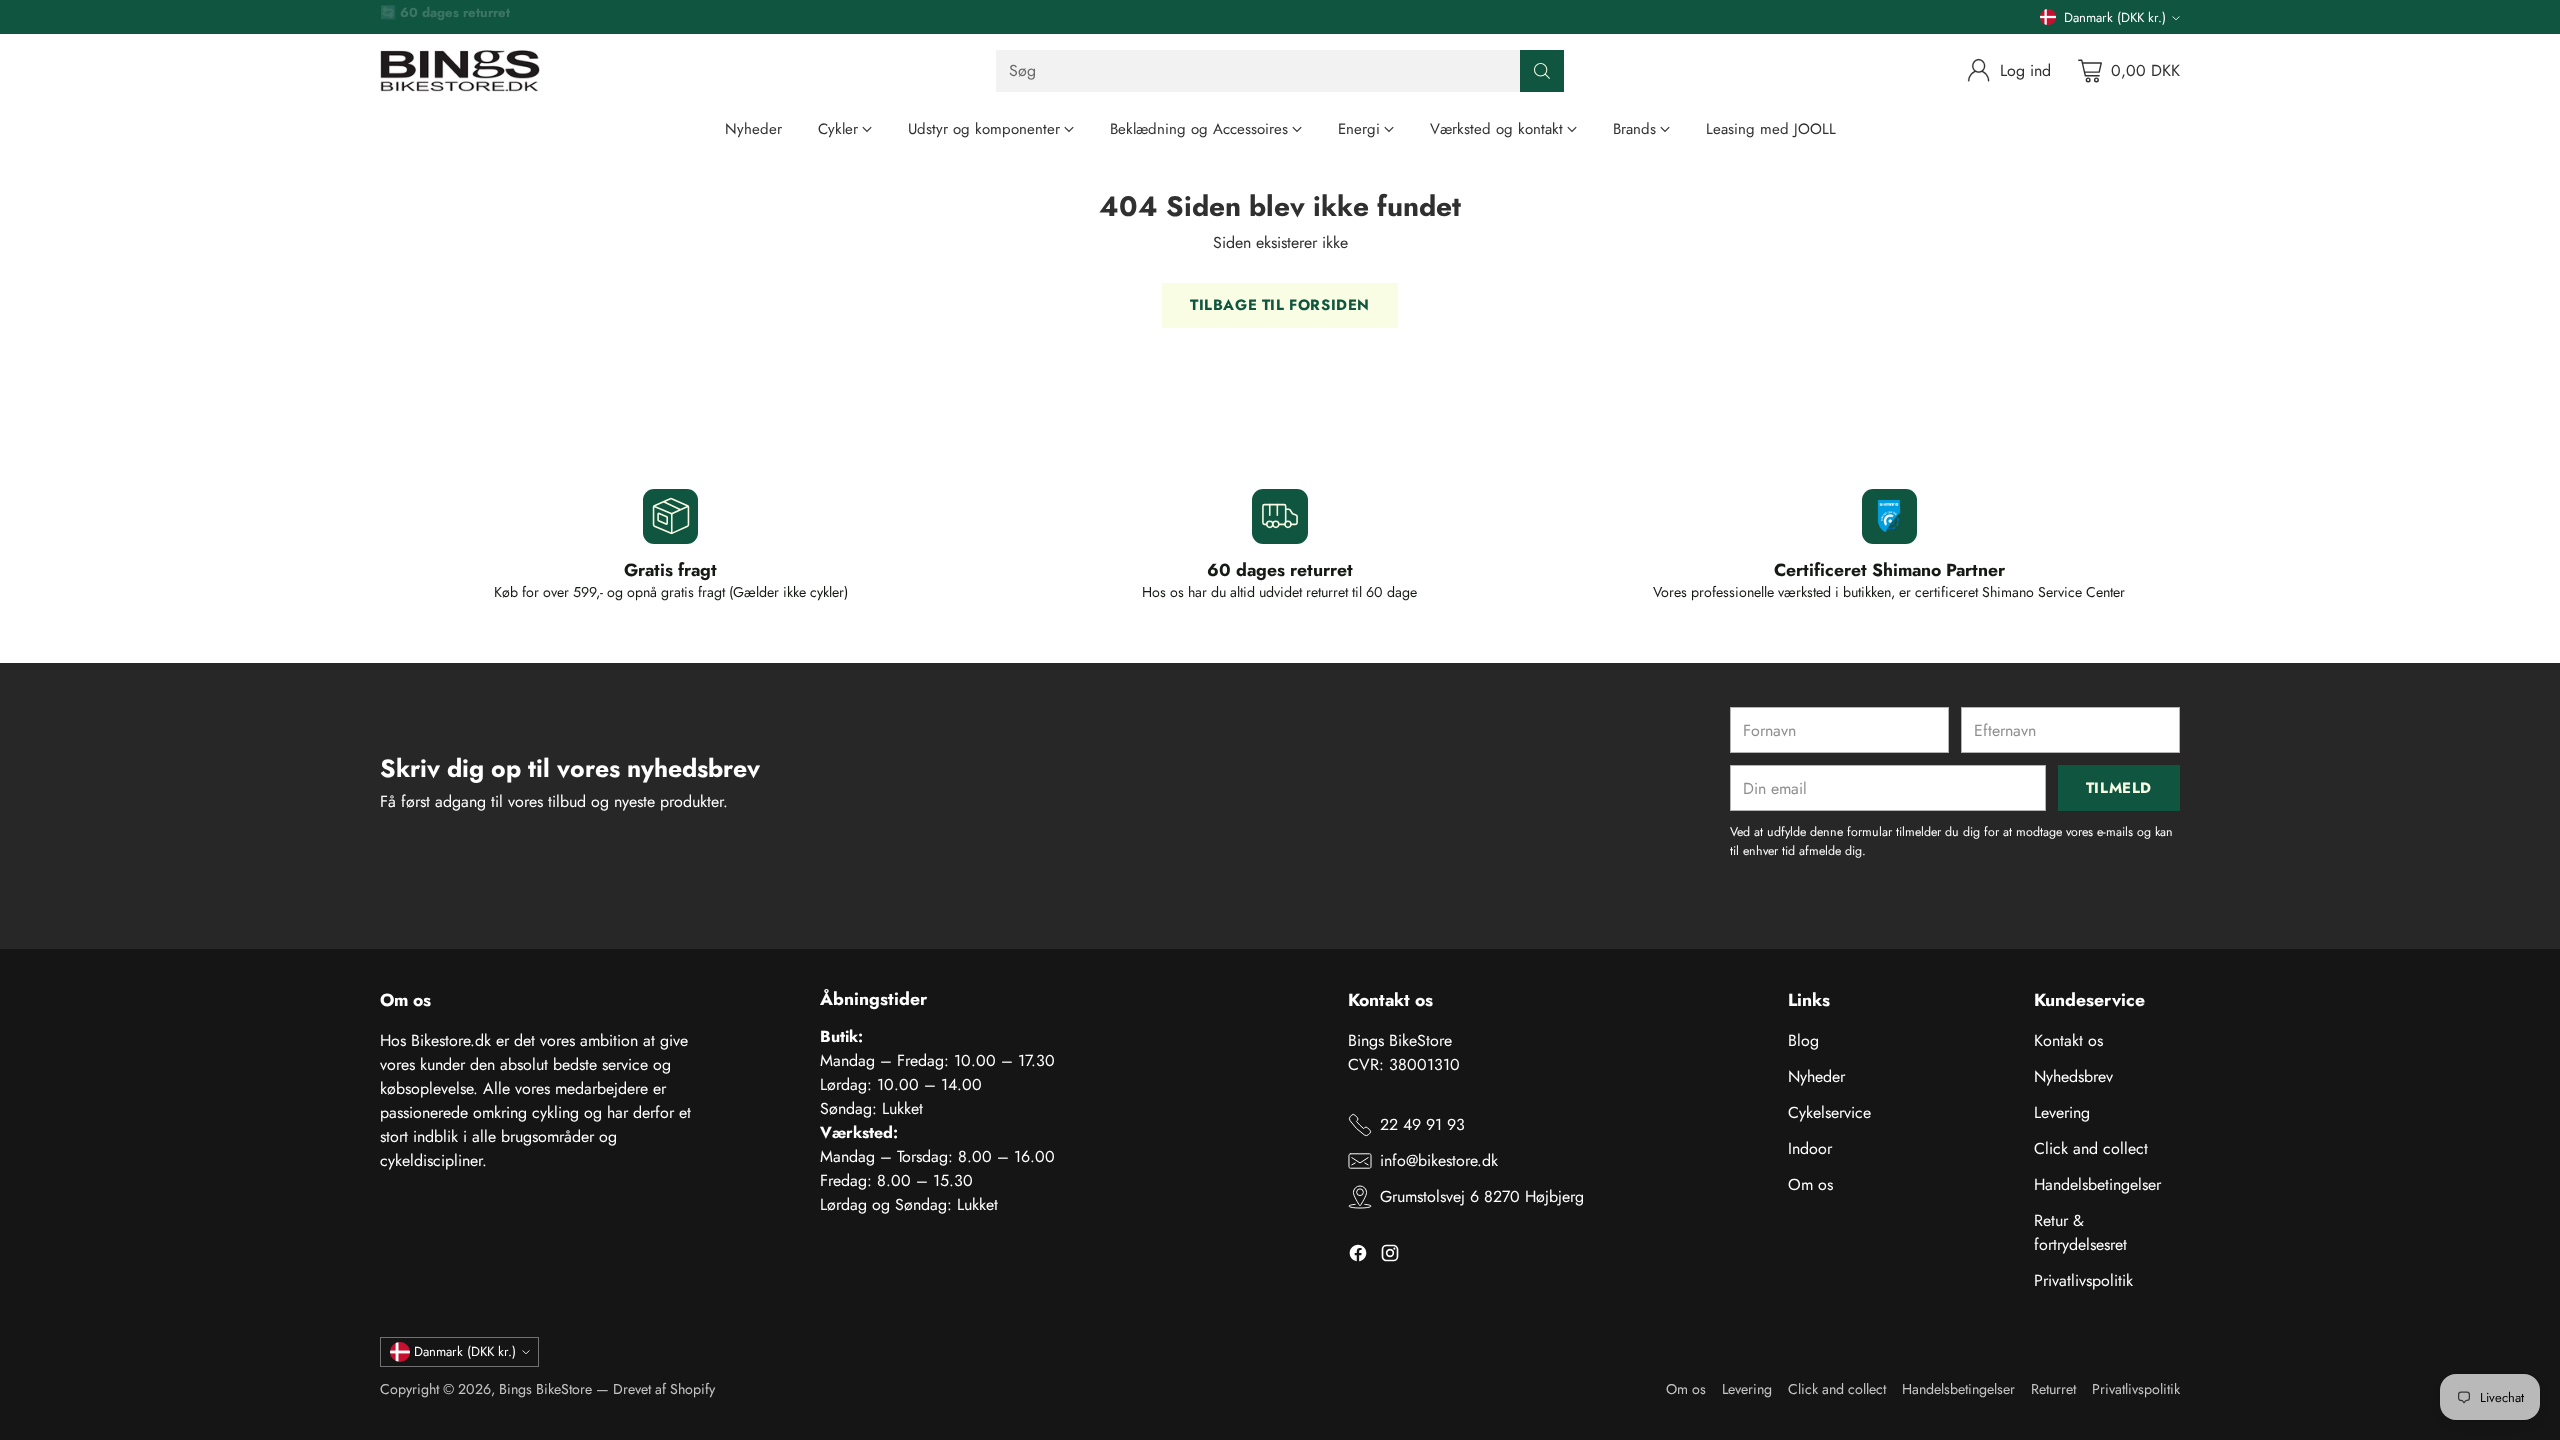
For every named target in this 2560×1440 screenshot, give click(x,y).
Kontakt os (2068, 1040)
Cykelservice (1829, 1112)
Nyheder (1816, 1076)
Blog (1803, 1040)
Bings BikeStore (545, 1389)
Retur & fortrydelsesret (2080, 1232)
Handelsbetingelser (2097, 1184)
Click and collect (2091, 1148)
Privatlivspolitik (2083, 1280)
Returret (2053, 1389)
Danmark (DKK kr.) (2115, 17)
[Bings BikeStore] (460, 71)
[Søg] (1542, 71)
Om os (1810, 1184)
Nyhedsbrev (2073, 1076)
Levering (2062, 1112)
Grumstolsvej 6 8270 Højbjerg (1482, 1196)
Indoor (1810, 1148)
